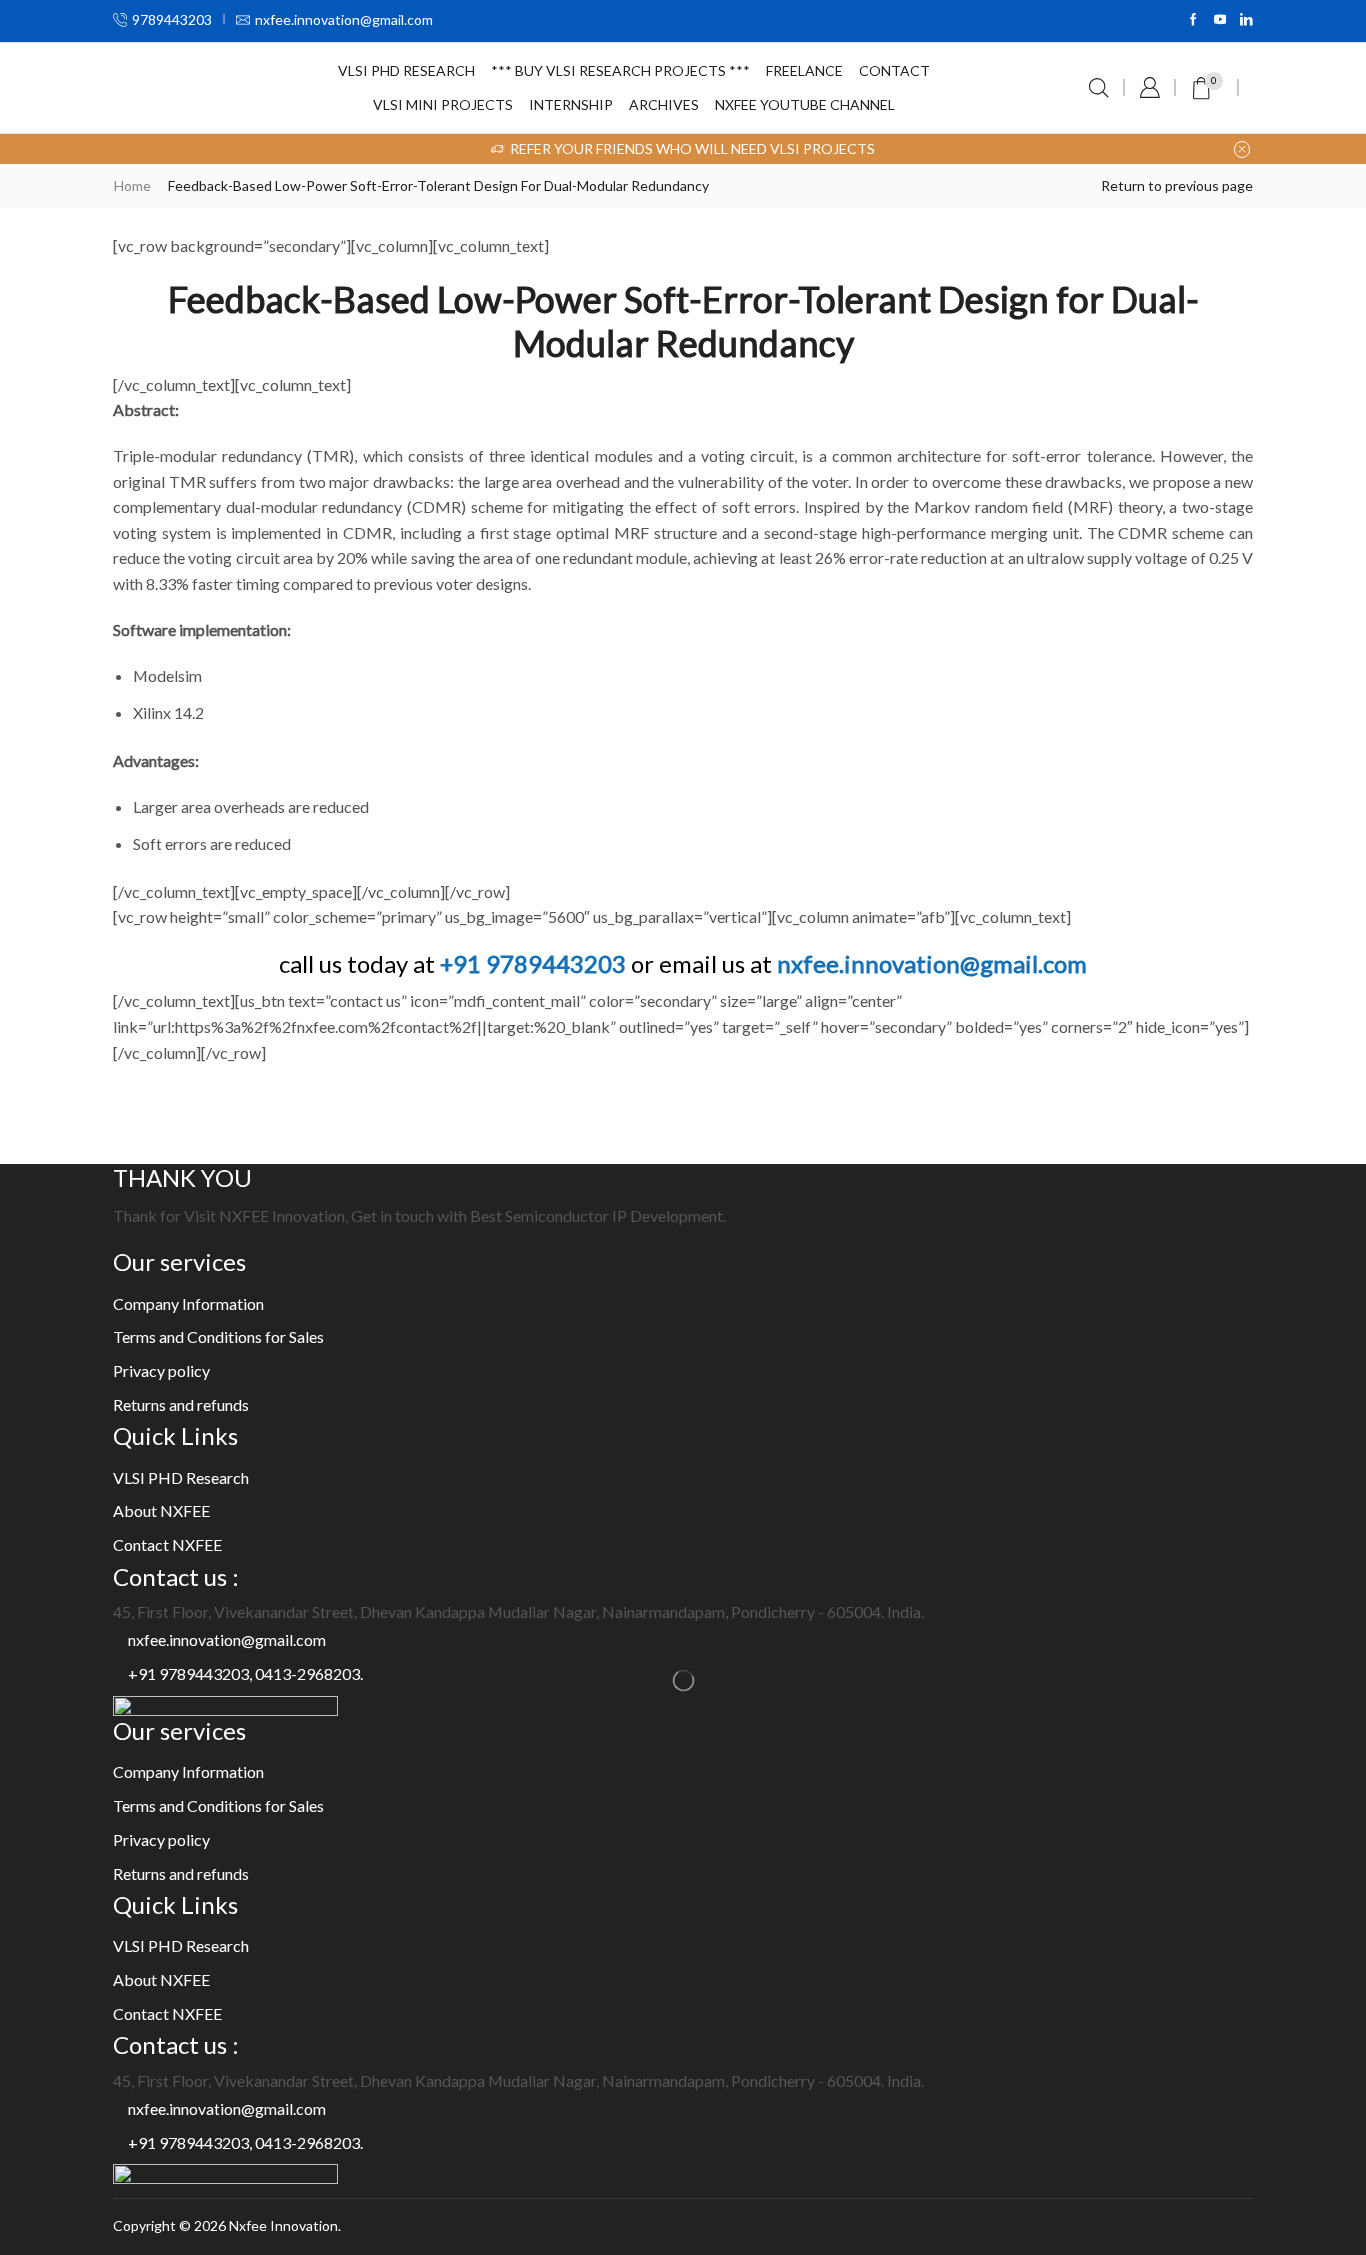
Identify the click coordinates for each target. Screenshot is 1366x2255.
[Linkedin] (1246, 20)
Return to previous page (1177, 185)
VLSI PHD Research (406, 70)
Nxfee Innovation (283, 2225)
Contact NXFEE (167, 1544)
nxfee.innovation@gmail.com (932, 963)
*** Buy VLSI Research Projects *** (620, 70)
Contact (894, 70)
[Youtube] (1220, 20)
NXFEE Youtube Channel (805, 104)
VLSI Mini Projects (443, 104)
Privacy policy (161, 1370)
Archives (664, 104)
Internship (571, 104)
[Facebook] (1193, 20)
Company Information (188, 1303)
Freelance (804, 70)
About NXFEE (161, 1510)
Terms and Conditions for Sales (218, 1336)
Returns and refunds (181, 1404)
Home (132, 185)
